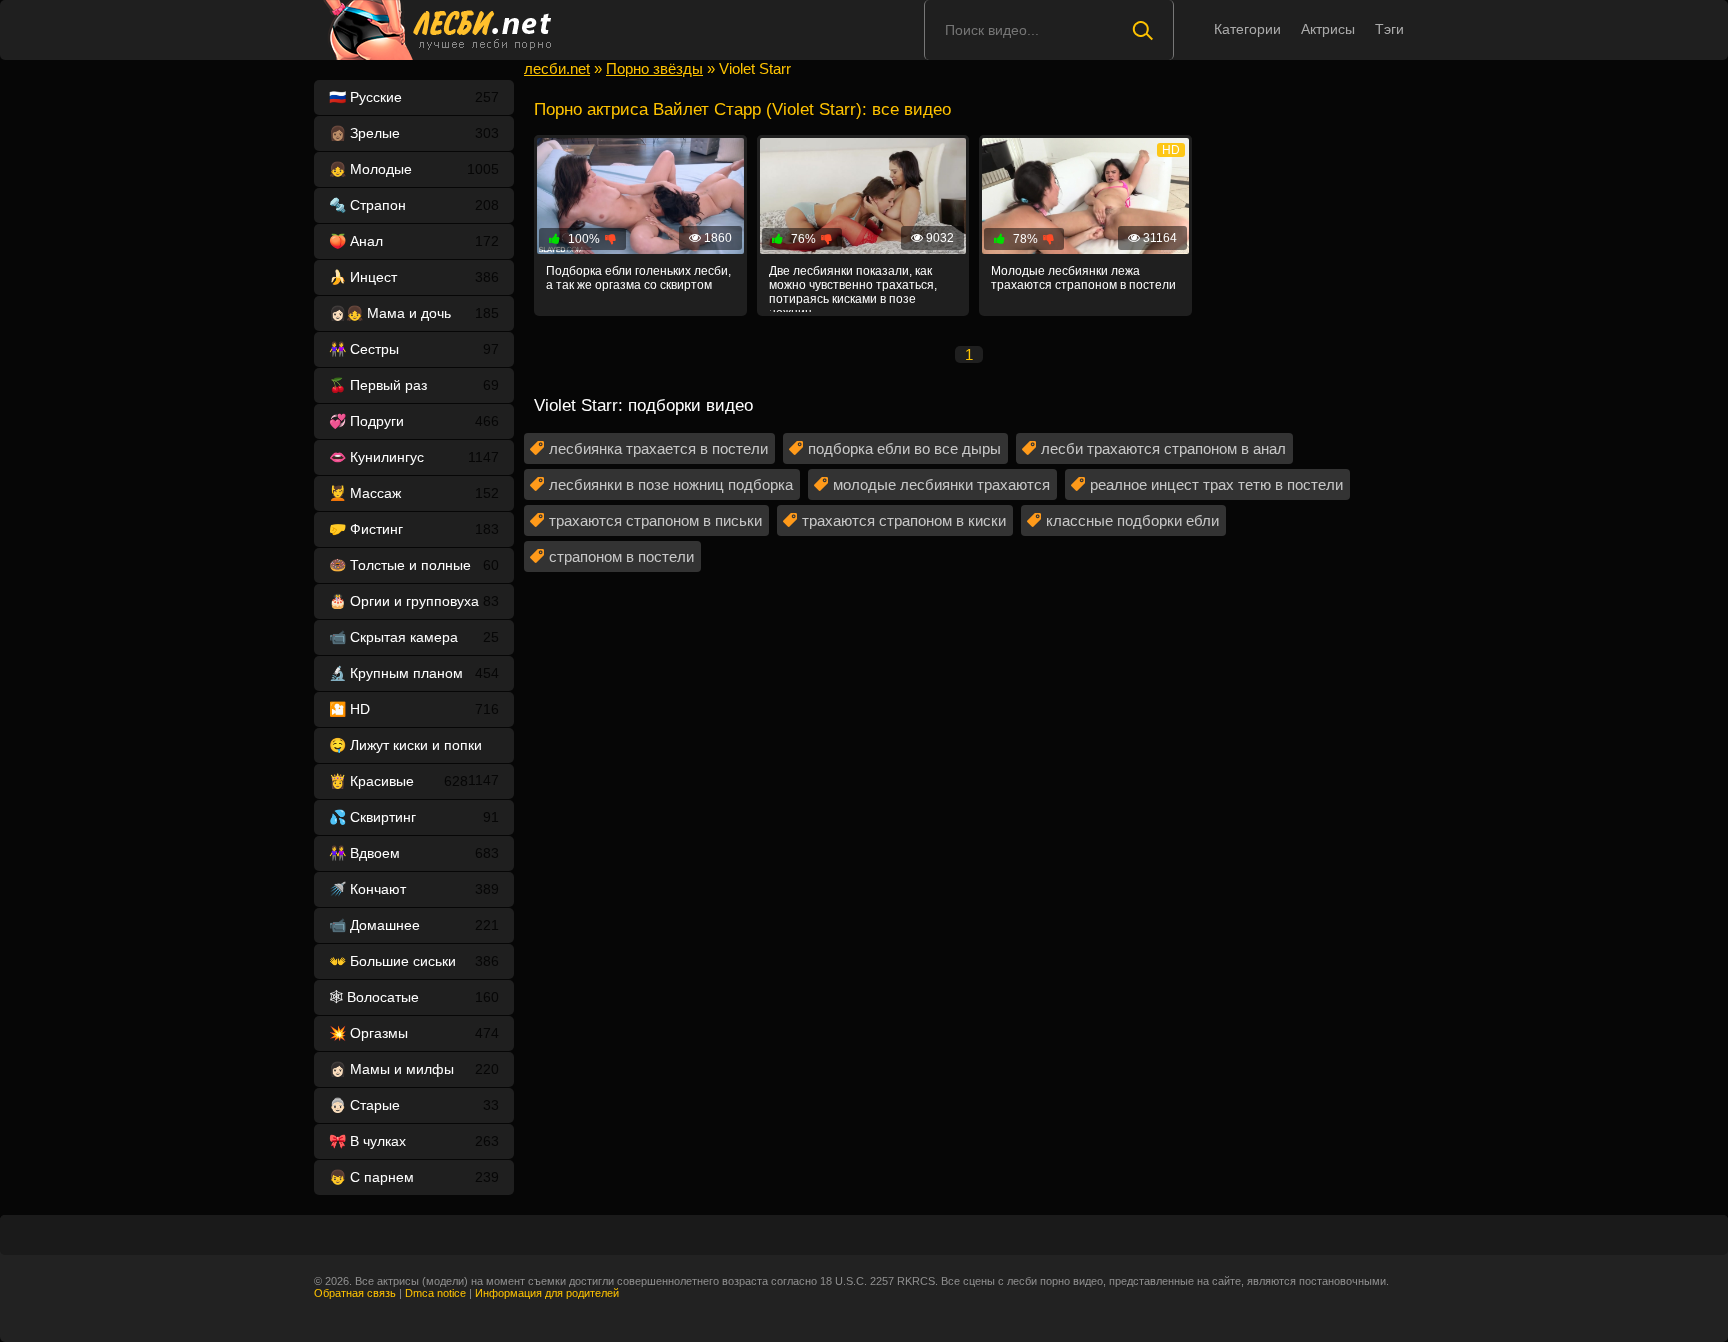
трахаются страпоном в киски (904, 520)
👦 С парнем (414, 1177)
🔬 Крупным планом (414, 673)
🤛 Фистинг (414, 529)
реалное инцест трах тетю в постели (1216, 484)
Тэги (1389, 29)
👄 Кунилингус (414, 457)
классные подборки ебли (1132, 520)
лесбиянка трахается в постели (658, 448)
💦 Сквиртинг (414, 817)
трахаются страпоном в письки (655, 520)
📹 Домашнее (414, 925)
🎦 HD (414, 709)
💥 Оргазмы (414, 1033)
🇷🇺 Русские (414, 97)
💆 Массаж (414, 493)
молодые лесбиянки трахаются (941, 484)
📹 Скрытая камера (414, 637)
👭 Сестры (414, 349)
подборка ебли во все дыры (904, 448)
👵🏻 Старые (414, 1105)
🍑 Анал (414, 241)
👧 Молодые (414, 169)
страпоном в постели (621, 556)
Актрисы (1328, 29)
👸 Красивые (398, 781)
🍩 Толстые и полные (414, 565)
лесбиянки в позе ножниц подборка (671, 484)
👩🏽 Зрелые (414, 133)
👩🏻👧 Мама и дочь (414, 313)
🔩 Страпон (414, 205)
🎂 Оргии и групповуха (414, 601)
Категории (1247, 29)
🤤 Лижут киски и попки (414, 750)
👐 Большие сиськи (414, 961)
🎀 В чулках (414, 1141)
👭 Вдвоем (414, 853)
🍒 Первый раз (414, 385)
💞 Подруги (414, 421)
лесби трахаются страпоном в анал (1163, 448)
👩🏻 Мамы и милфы (414, 1069)
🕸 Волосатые (414, 997)
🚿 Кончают (414, 889)
